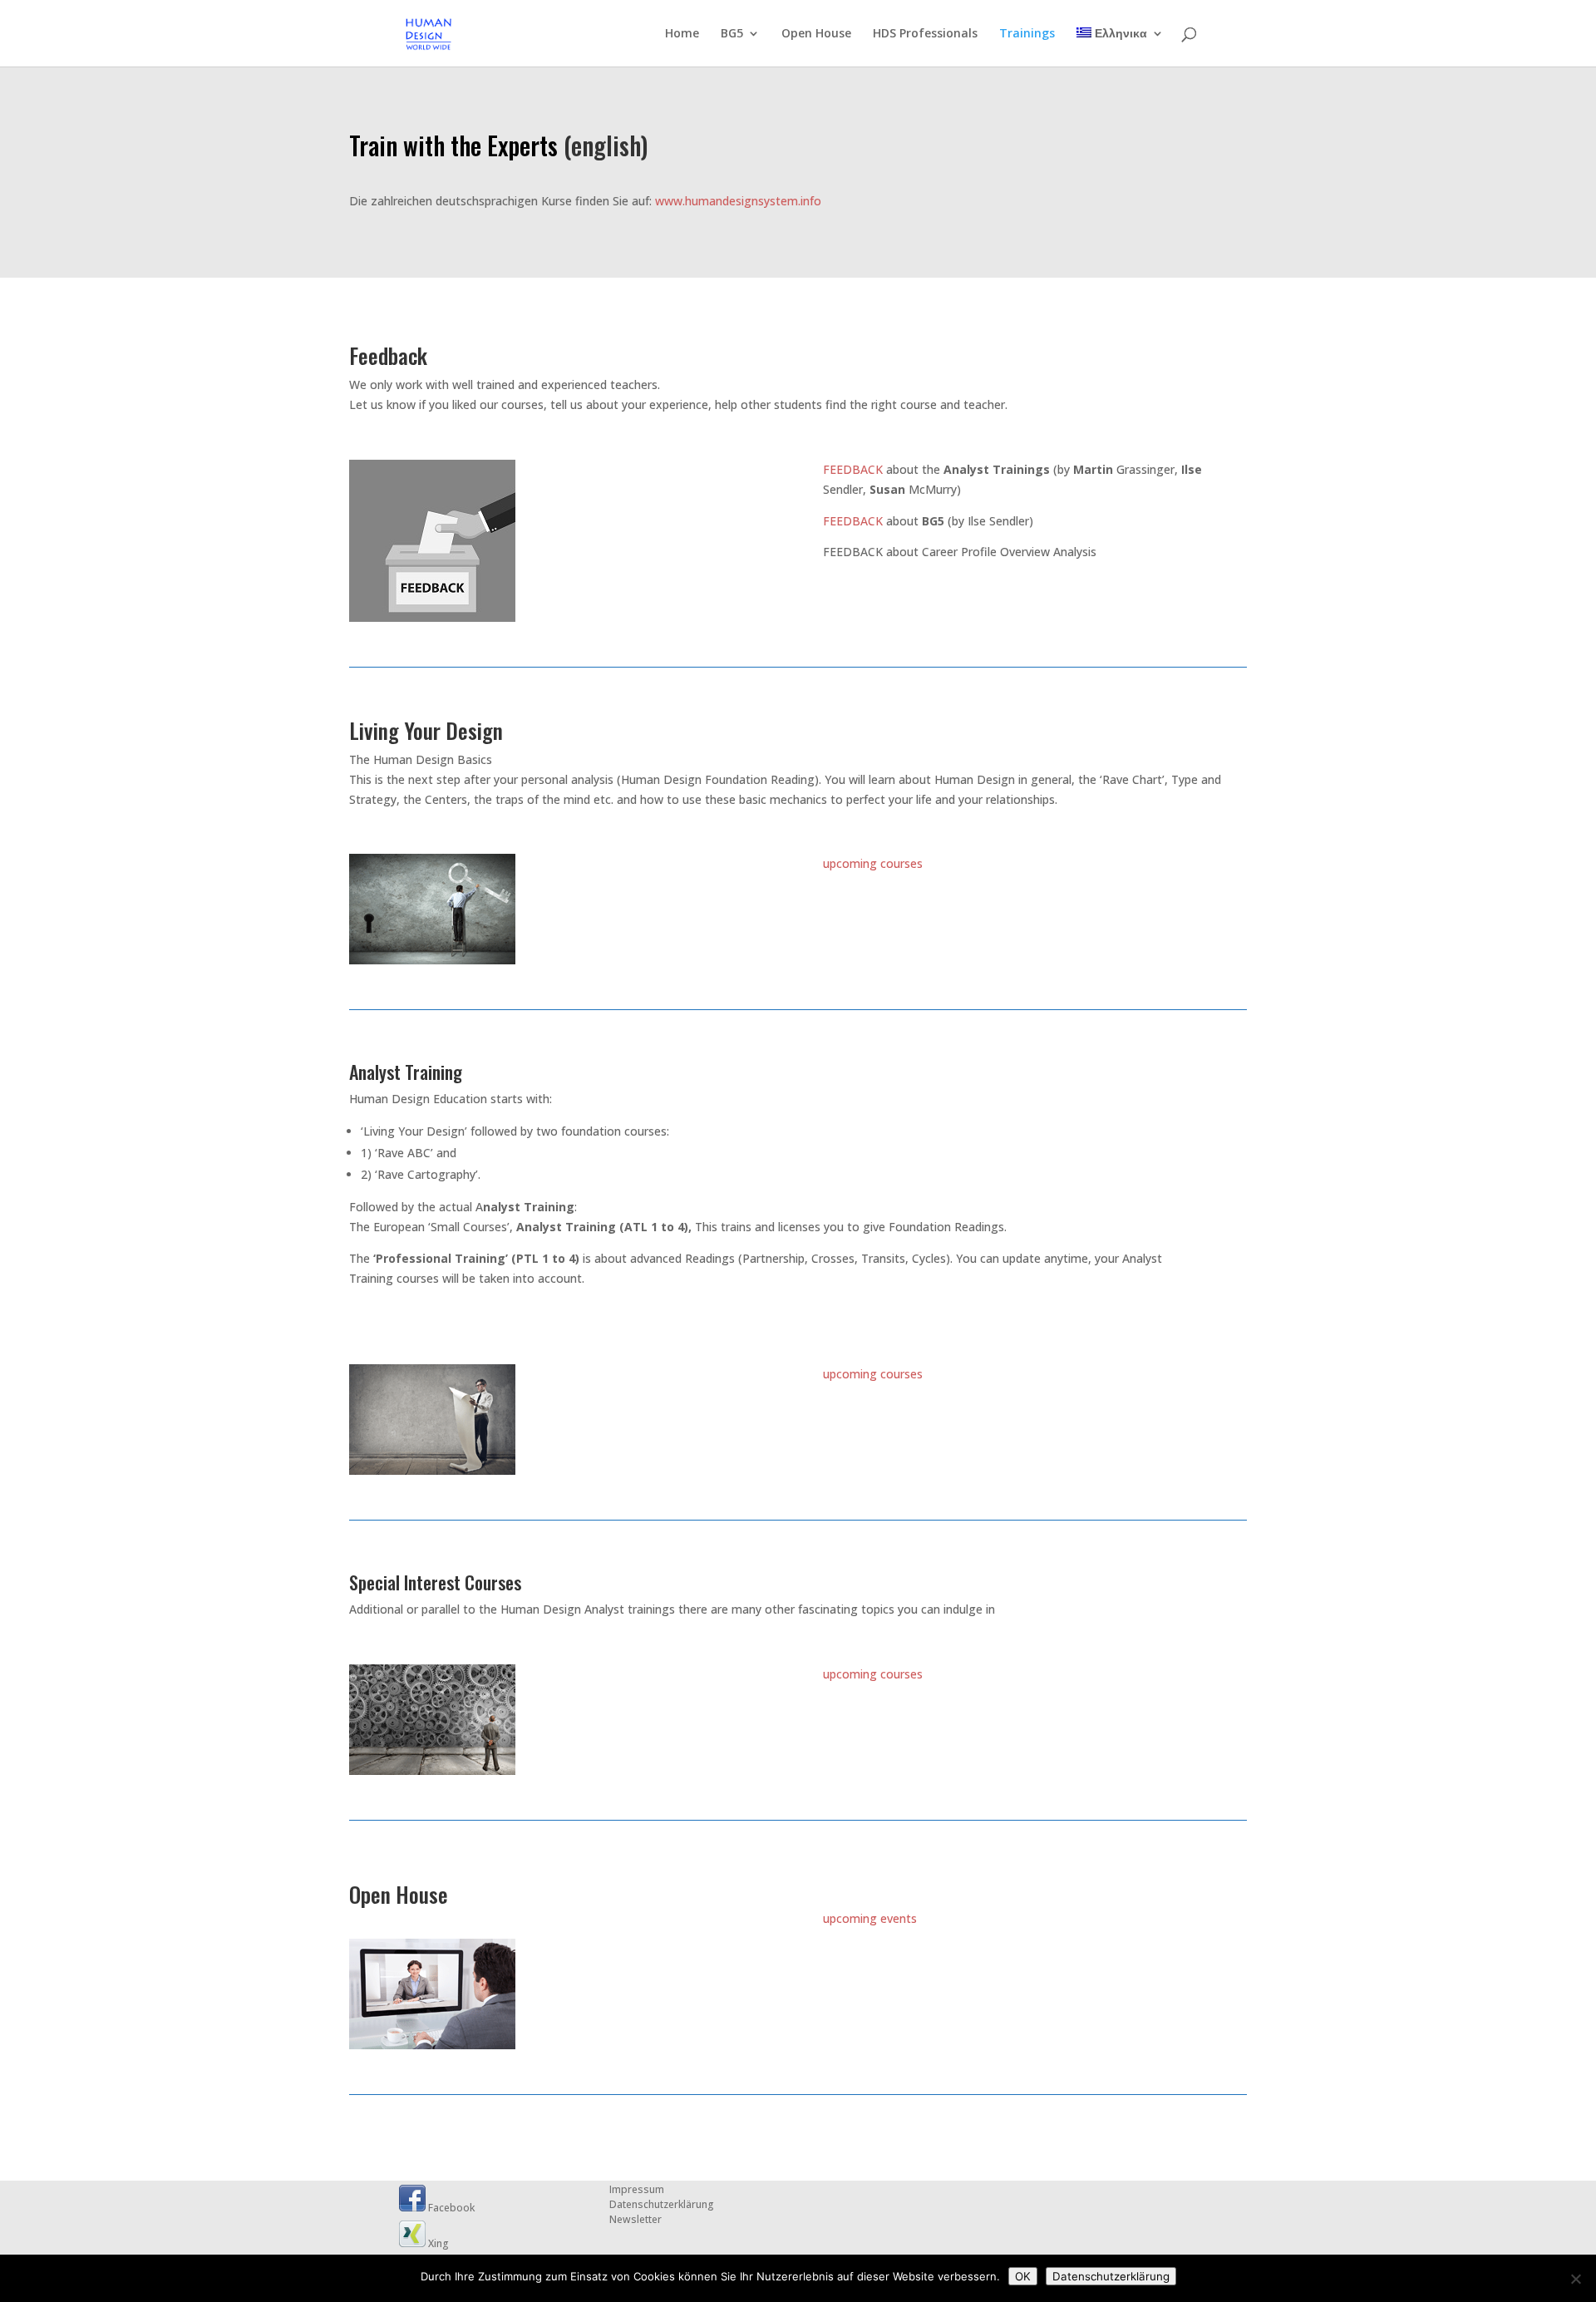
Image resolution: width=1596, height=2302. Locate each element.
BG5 (732, 34)
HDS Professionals (925, 34)
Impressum (637, 2189)
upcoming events (870, 1918)
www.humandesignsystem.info (738, 201)
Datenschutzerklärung (662, 2204)
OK (1023, 2276)
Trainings (1027, 34)
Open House (816, 34)
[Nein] (1575, 2279)
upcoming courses (873, 863)
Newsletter (635, 2219)
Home (682, 34)
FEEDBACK (853, 469)
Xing (437, 2243)
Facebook (450, 2208)
